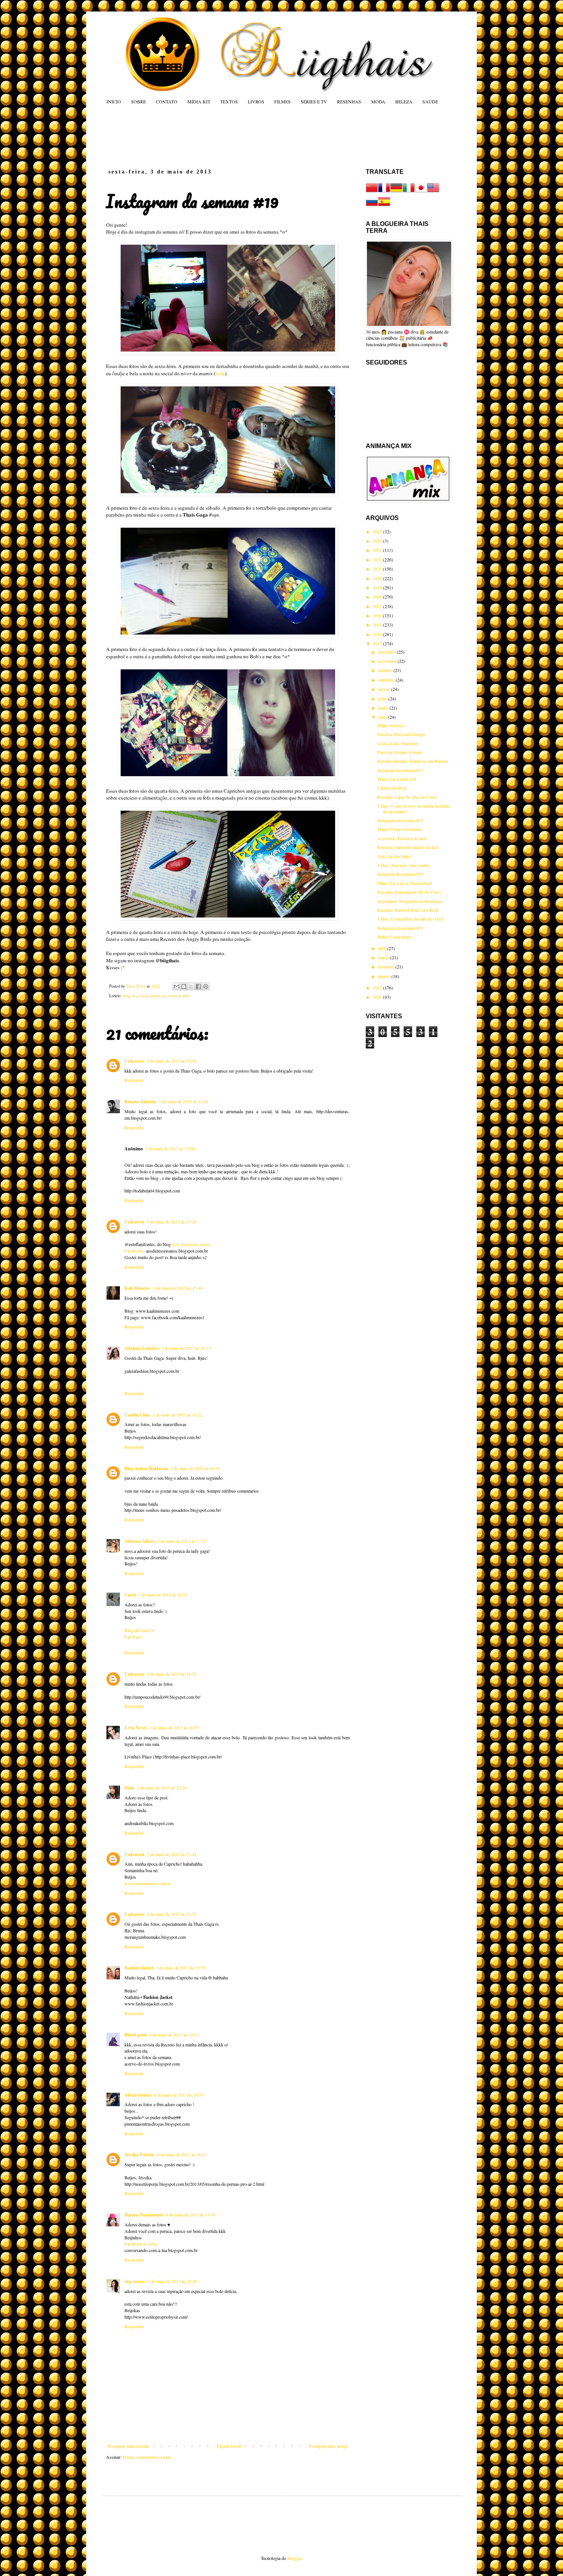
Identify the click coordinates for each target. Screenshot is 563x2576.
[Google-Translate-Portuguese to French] (384, 192)
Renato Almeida (140, 1102)
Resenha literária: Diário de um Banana (412, 761)
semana (174, 996)
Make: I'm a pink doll (397, 779)
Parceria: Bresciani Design (401, 734)
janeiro (385, 976)
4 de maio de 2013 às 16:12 (182, 2154)
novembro (388, 661)
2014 (378, 634)
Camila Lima (137, 1415)
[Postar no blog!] (184, 986)
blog (126, 996)
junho (384, 708)
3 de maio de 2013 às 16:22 (177, 1415)
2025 (378, 532)
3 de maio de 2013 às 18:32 (163, 1595)
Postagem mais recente (128, 2446)
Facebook (133, 1251)
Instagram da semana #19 (400, 928)
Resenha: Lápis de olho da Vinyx (407, 797)
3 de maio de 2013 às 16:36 (195, 1468)
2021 (378, 569)
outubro (386, 670)
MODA (378, 101)
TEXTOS (229, 101)
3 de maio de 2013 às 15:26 (172, 1222)
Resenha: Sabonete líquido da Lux (408, 847)
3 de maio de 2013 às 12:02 (183, 1101)
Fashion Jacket (139, 1968)
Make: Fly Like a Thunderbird (405, 883)
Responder (134, 1080)
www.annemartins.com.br (148, 1883)
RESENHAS (349, 101)
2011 (378, 997)
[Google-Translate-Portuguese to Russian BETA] (372, 206)
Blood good (136, 2035)
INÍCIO (114, 101)
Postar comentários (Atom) (147, 2457)
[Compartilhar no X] (191, 986)
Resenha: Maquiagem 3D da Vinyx (409, 892)
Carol (130, 1595)
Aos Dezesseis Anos (191, 1244)
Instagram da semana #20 (400, 874)
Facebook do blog (141, 2244)
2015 (378, 625)
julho (383, 698)
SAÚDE (430, 101)
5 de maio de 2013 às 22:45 (172, 2281)
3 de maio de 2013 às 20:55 (174, 1727)
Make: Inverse (390, 725)
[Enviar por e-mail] (177, 986)
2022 (378, 559)
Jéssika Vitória (140, 2155)
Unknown (134, 1061)
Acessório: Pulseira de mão (402, 838)
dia (134, 996)
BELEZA (404, 101)
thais (186, 996)
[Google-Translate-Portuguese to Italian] (409, 192)
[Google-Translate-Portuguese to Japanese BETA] (421, 192)
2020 (378, 578)
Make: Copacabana (394, 937)
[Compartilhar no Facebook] (198, 986)
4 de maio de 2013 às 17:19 (190, 2215)
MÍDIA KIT (199, 101)
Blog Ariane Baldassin (146, 1468)
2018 (378, 597)
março (384, 957)
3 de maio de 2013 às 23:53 (172, 1914)
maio (383, 717)
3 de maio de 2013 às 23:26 (162, 1788)
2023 (378, 550)
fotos (143, 996)
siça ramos (135, 2281)
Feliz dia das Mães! (395, 856)
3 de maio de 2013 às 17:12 (182, 1541)
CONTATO (167, 101)
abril (383, 948)
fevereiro (387, 967)
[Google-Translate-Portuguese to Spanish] (384, 206)
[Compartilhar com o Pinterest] (206, 986)
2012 (378, 988)
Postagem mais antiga (328, 2446)
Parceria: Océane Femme (400, 752)
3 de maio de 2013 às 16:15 (186, 1348)
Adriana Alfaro (140, 1541)
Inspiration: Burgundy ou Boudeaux (410, 901)
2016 (378, 615)
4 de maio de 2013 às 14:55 (178, 2095)
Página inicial (229, 2446)
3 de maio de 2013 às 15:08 (170, 1148)
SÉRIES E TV (314, 101)
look (220, 373)
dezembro (387, 652)
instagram (157, 996)
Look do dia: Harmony (398, 743)
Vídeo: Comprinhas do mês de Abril (410, 919)
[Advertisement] (252, 136)
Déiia (129, 1788)
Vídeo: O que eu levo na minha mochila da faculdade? (413, 808)
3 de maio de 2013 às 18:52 (172, 1674)
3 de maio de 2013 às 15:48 (178, 1288)
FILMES (282, 101)
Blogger (294, 2558)
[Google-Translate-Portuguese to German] (396, 192)
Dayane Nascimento (144, 2215)
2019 (378, 587)
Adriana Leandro (142, 1348)
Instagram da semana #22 (400, 770)
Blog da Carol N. (140, 1630)
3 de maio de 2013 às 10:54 (172, 1061)
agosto (385, 689)
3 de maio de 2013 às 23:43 (172, 1854)
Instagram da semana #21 (400, 820)
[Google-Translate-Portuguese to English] (433, 192)
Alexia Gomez (138, 2095)
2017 (378, 606)
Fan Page (133, 1637)
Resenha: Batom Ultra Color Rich (408, 910)
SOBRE (138, 101)
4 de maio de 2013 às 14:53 (174, 2035)
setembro (387, 680)
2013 (378, 643)
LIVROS (256, 101)
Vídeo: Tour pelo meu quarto (403, 865)
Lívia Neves (136, 1728)
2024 (378, 541)
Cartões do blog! (392, 788)
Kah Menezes (137, 1288)
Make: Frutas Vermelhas (399, 829)
